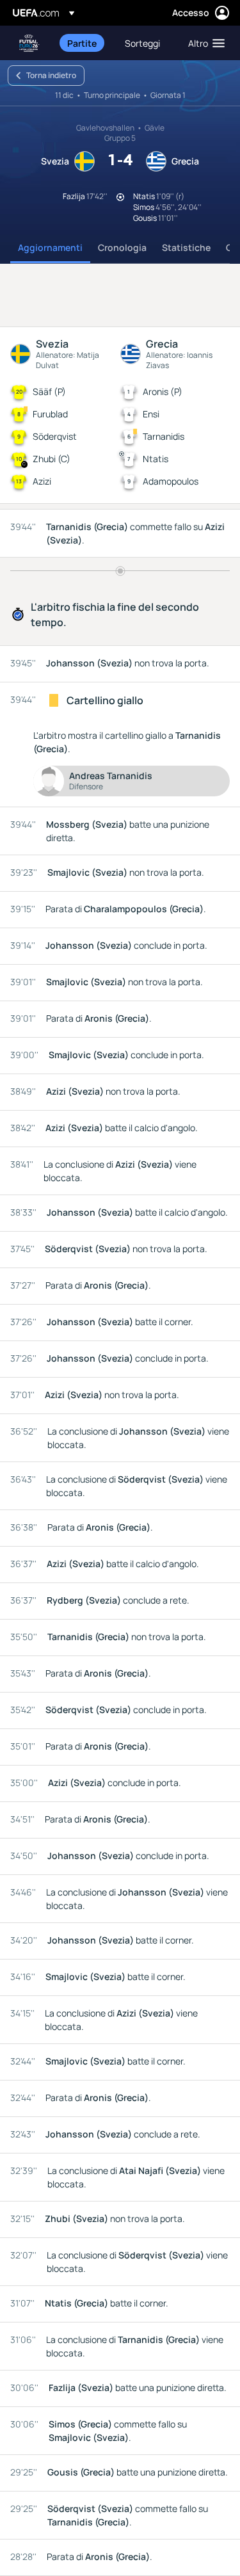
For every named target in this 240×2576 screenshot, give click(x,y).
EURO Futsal (29, 43)
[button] (204, 43)
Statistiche (186, 247)
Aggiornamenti (50, 247)
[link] (82, 43)
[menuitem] (85, 43)
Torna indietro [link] (51, 75)
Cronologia (122, 247)
